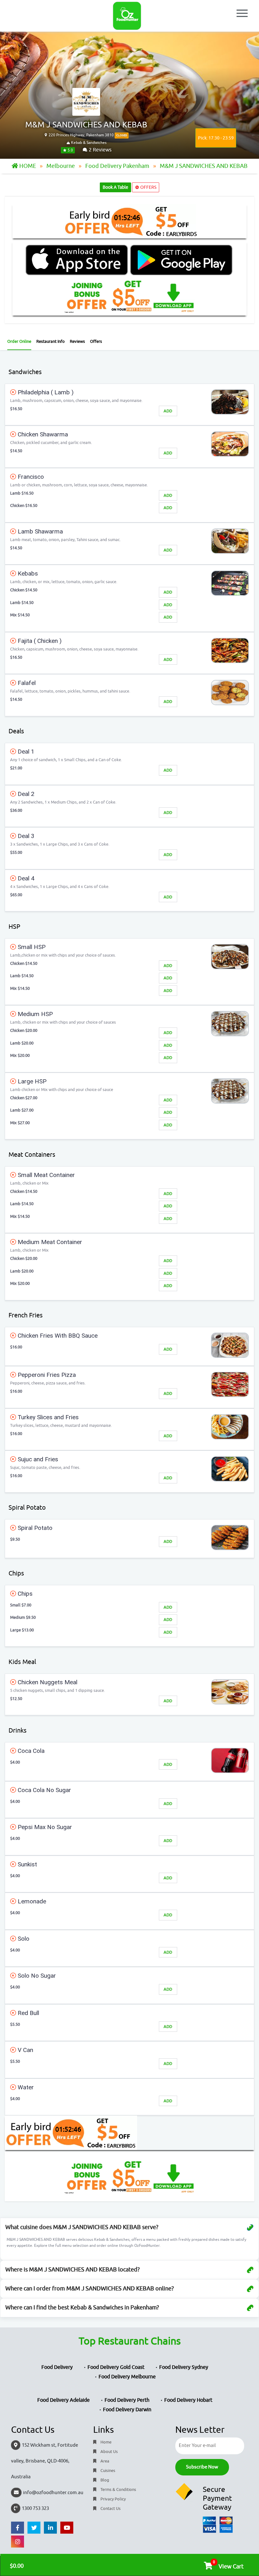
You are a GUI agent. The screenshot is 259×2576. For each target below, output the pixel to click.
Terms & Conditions (118, 2490)
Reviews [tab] (77, 341)
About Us (109, 2452)
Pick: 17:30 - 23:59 (216, 138)
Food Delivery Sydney (184, 2367)
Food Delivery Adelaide (63, 2400)
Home (105, 2442)
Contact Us (110, 2508)
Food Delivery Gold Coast (116, 2367)
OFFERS (148, 187)
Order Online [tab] (19, 341)
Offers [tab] (96, 341)
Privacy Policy (113, 2499)
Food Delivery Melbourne (127, 2377)
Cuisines (107, 2471)
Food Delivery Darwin (127, 2410)
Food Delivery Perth (127, 2400)
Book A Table (115, 187)
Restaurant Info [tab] (51, 341)
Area (104, 2461)
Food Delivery (57, 2367)
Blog (104, 2480)
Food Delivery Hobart (188, 2400)
